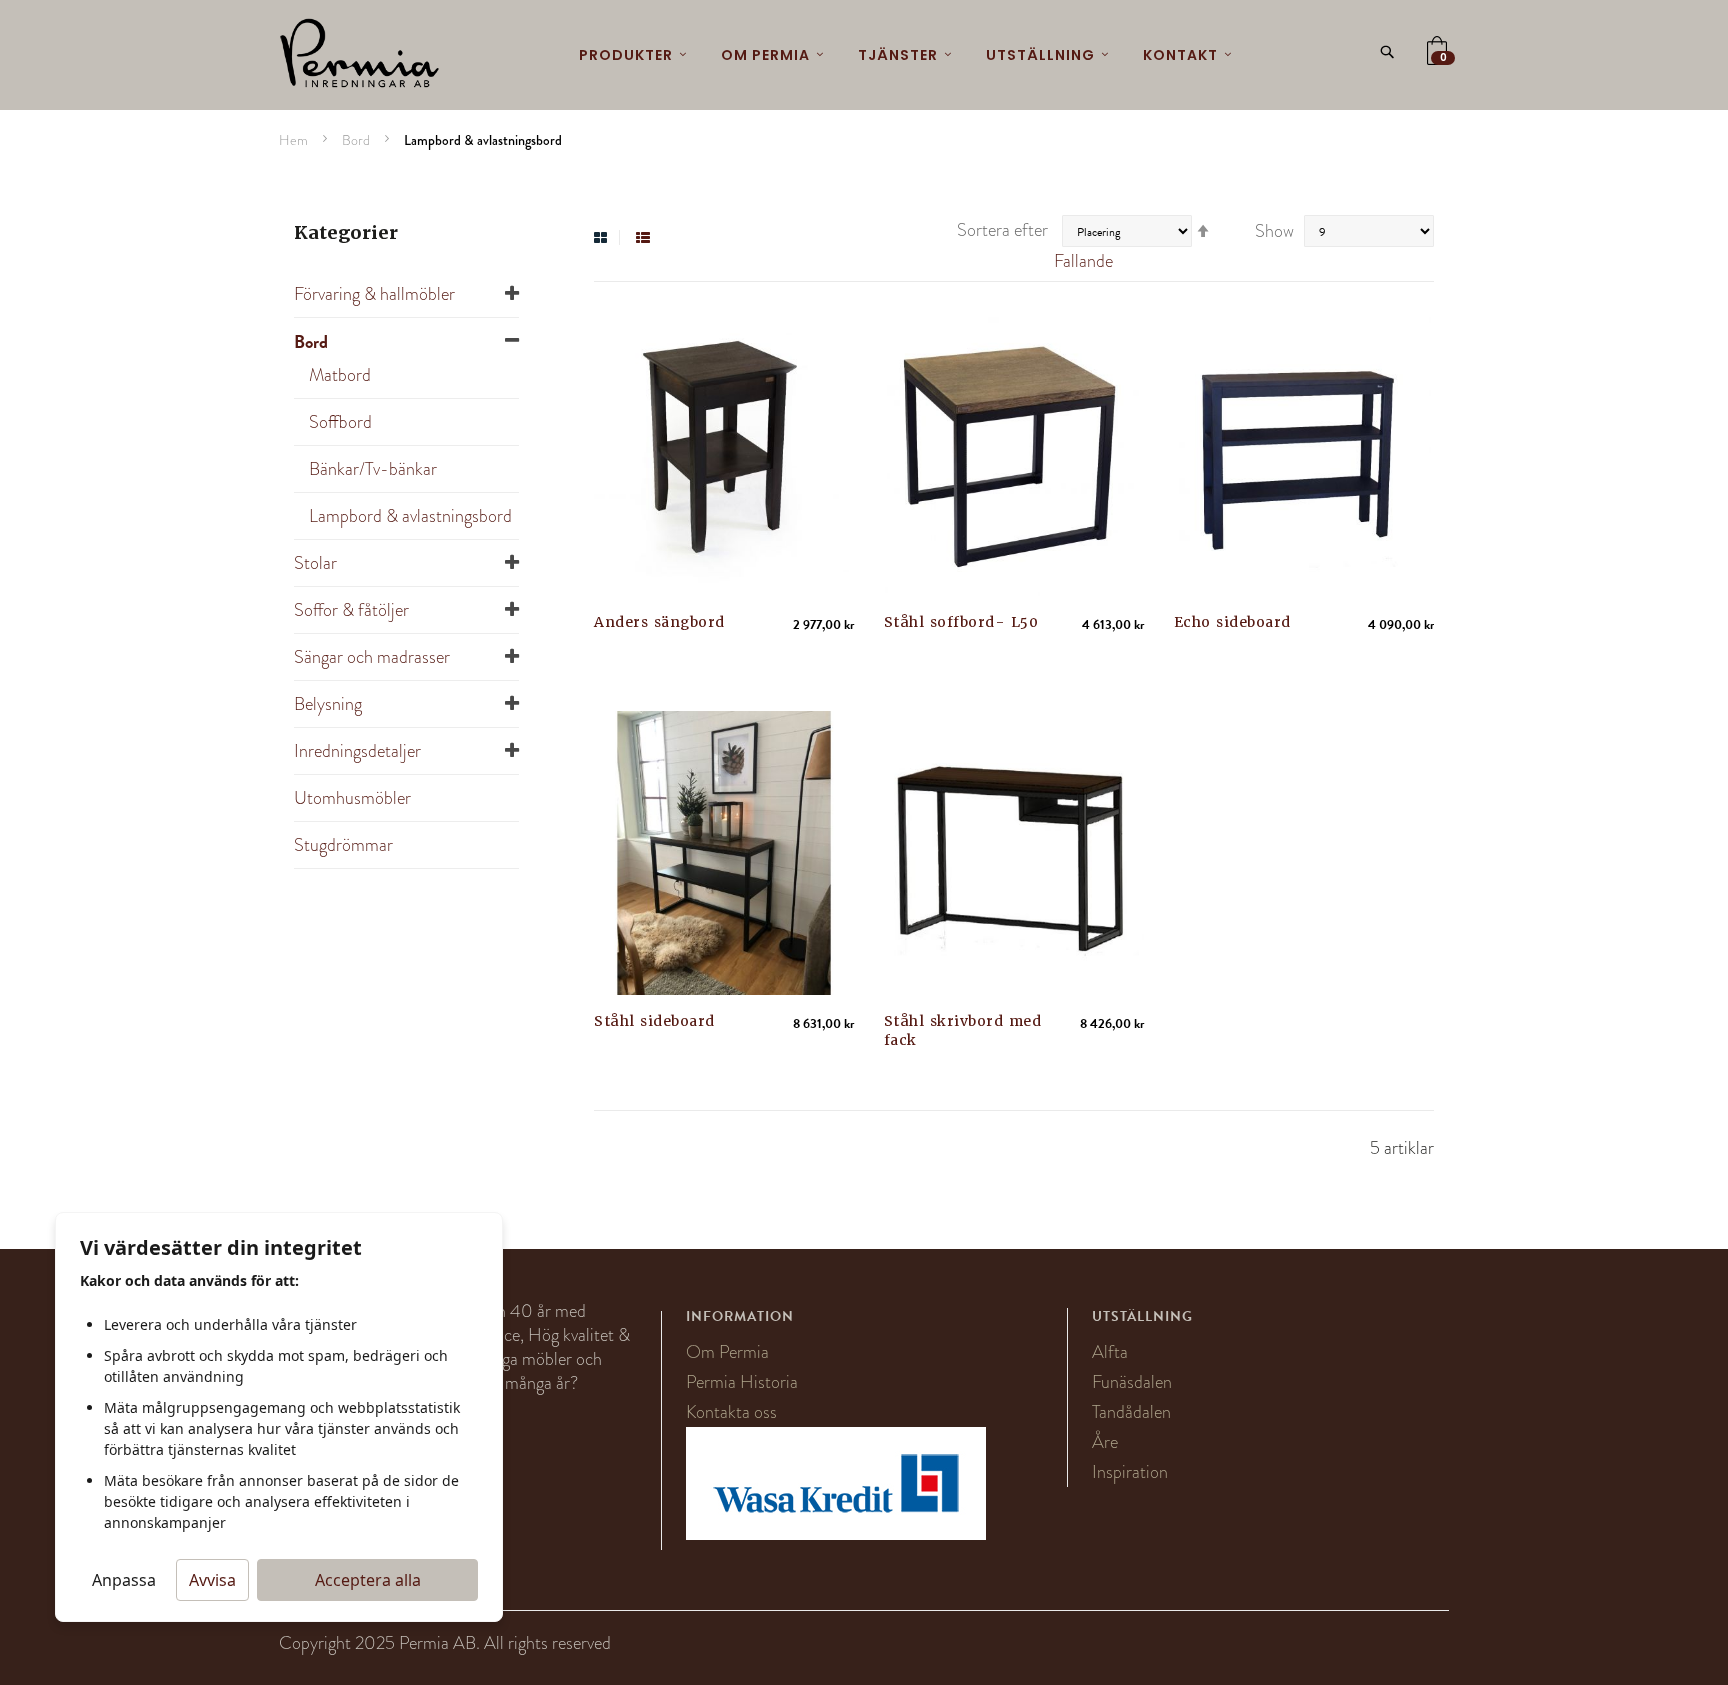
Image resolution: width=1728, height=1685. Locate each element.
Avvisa (212, 1580)
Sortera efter (1002, 230)
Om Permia (727, 1352)
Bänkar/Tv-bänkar (373, 469)
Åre (1105, 1442)
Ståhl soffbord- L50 (961, 622)
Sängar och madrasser (372, 657)
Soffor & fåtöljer (351, 610)
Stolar (315, 563)
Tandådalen (1131, 1412)
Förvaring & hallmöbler (374, 294)
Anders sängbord (659, 622)
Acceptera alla (368, 1580)
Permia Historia (742, 1382)
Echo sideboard (1232, 622)
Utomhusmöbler (352, 798)
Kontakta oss (731, 1412)
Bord (357, 140)
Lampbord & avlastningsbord (410, 516)
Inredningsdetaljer (357, 751)
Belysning (328, 704)
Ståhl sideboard (654, 1021)
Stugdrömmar (343, 845)
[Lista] (643, 237)
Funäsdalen (1132, 1382)
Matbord (340, 375)
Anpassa (124, 1580)
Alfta (1110, 1352)
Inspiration (1130, 1472)
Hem (295, 140)
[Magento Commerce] (360, 55)
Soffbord (340, 422)
